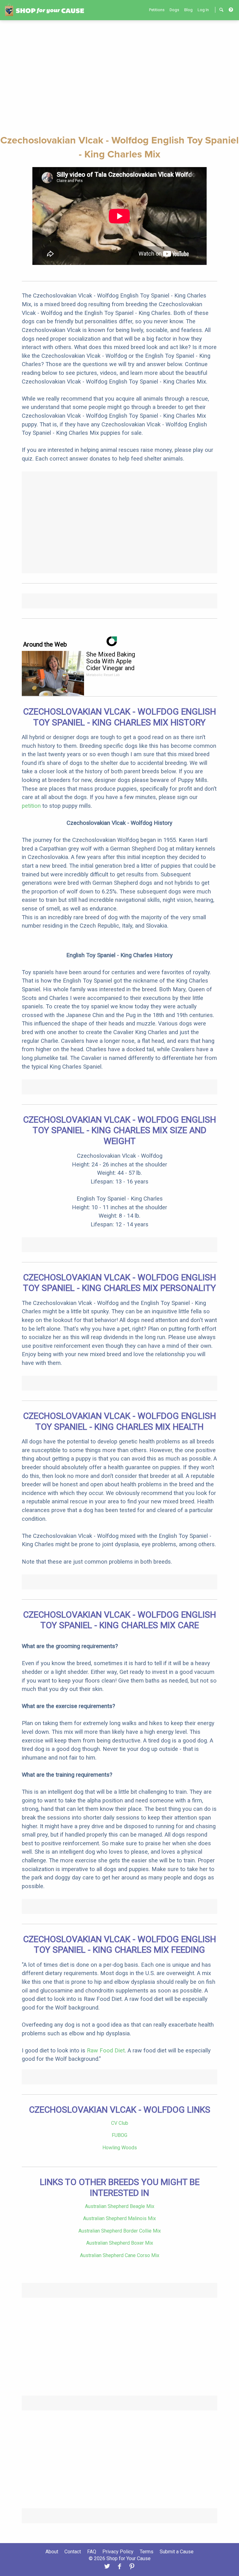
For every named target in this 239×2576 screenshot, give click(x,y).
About (52, 2552)
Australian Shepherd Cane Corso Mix (120, 2255)
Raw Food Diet (106, 2050)
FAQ (92, 2552)
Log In (203, 10)
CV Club (120, 2123)
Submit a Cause (177, 2552)
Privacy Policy (118, 2552)
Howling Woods (120, 2148)
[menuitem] (157, 10)
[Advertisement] (119, 77)
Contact (73, 2552)
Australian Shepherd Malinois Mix (119, 2218)
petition (31, 806)
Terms (147, 2552)
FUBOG (119, 2135)
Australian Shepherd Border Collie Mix (120, 2231)
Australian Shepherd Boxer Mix (120, 2243)
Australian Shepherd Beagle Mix (120, 2206)
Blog (188, 10)
